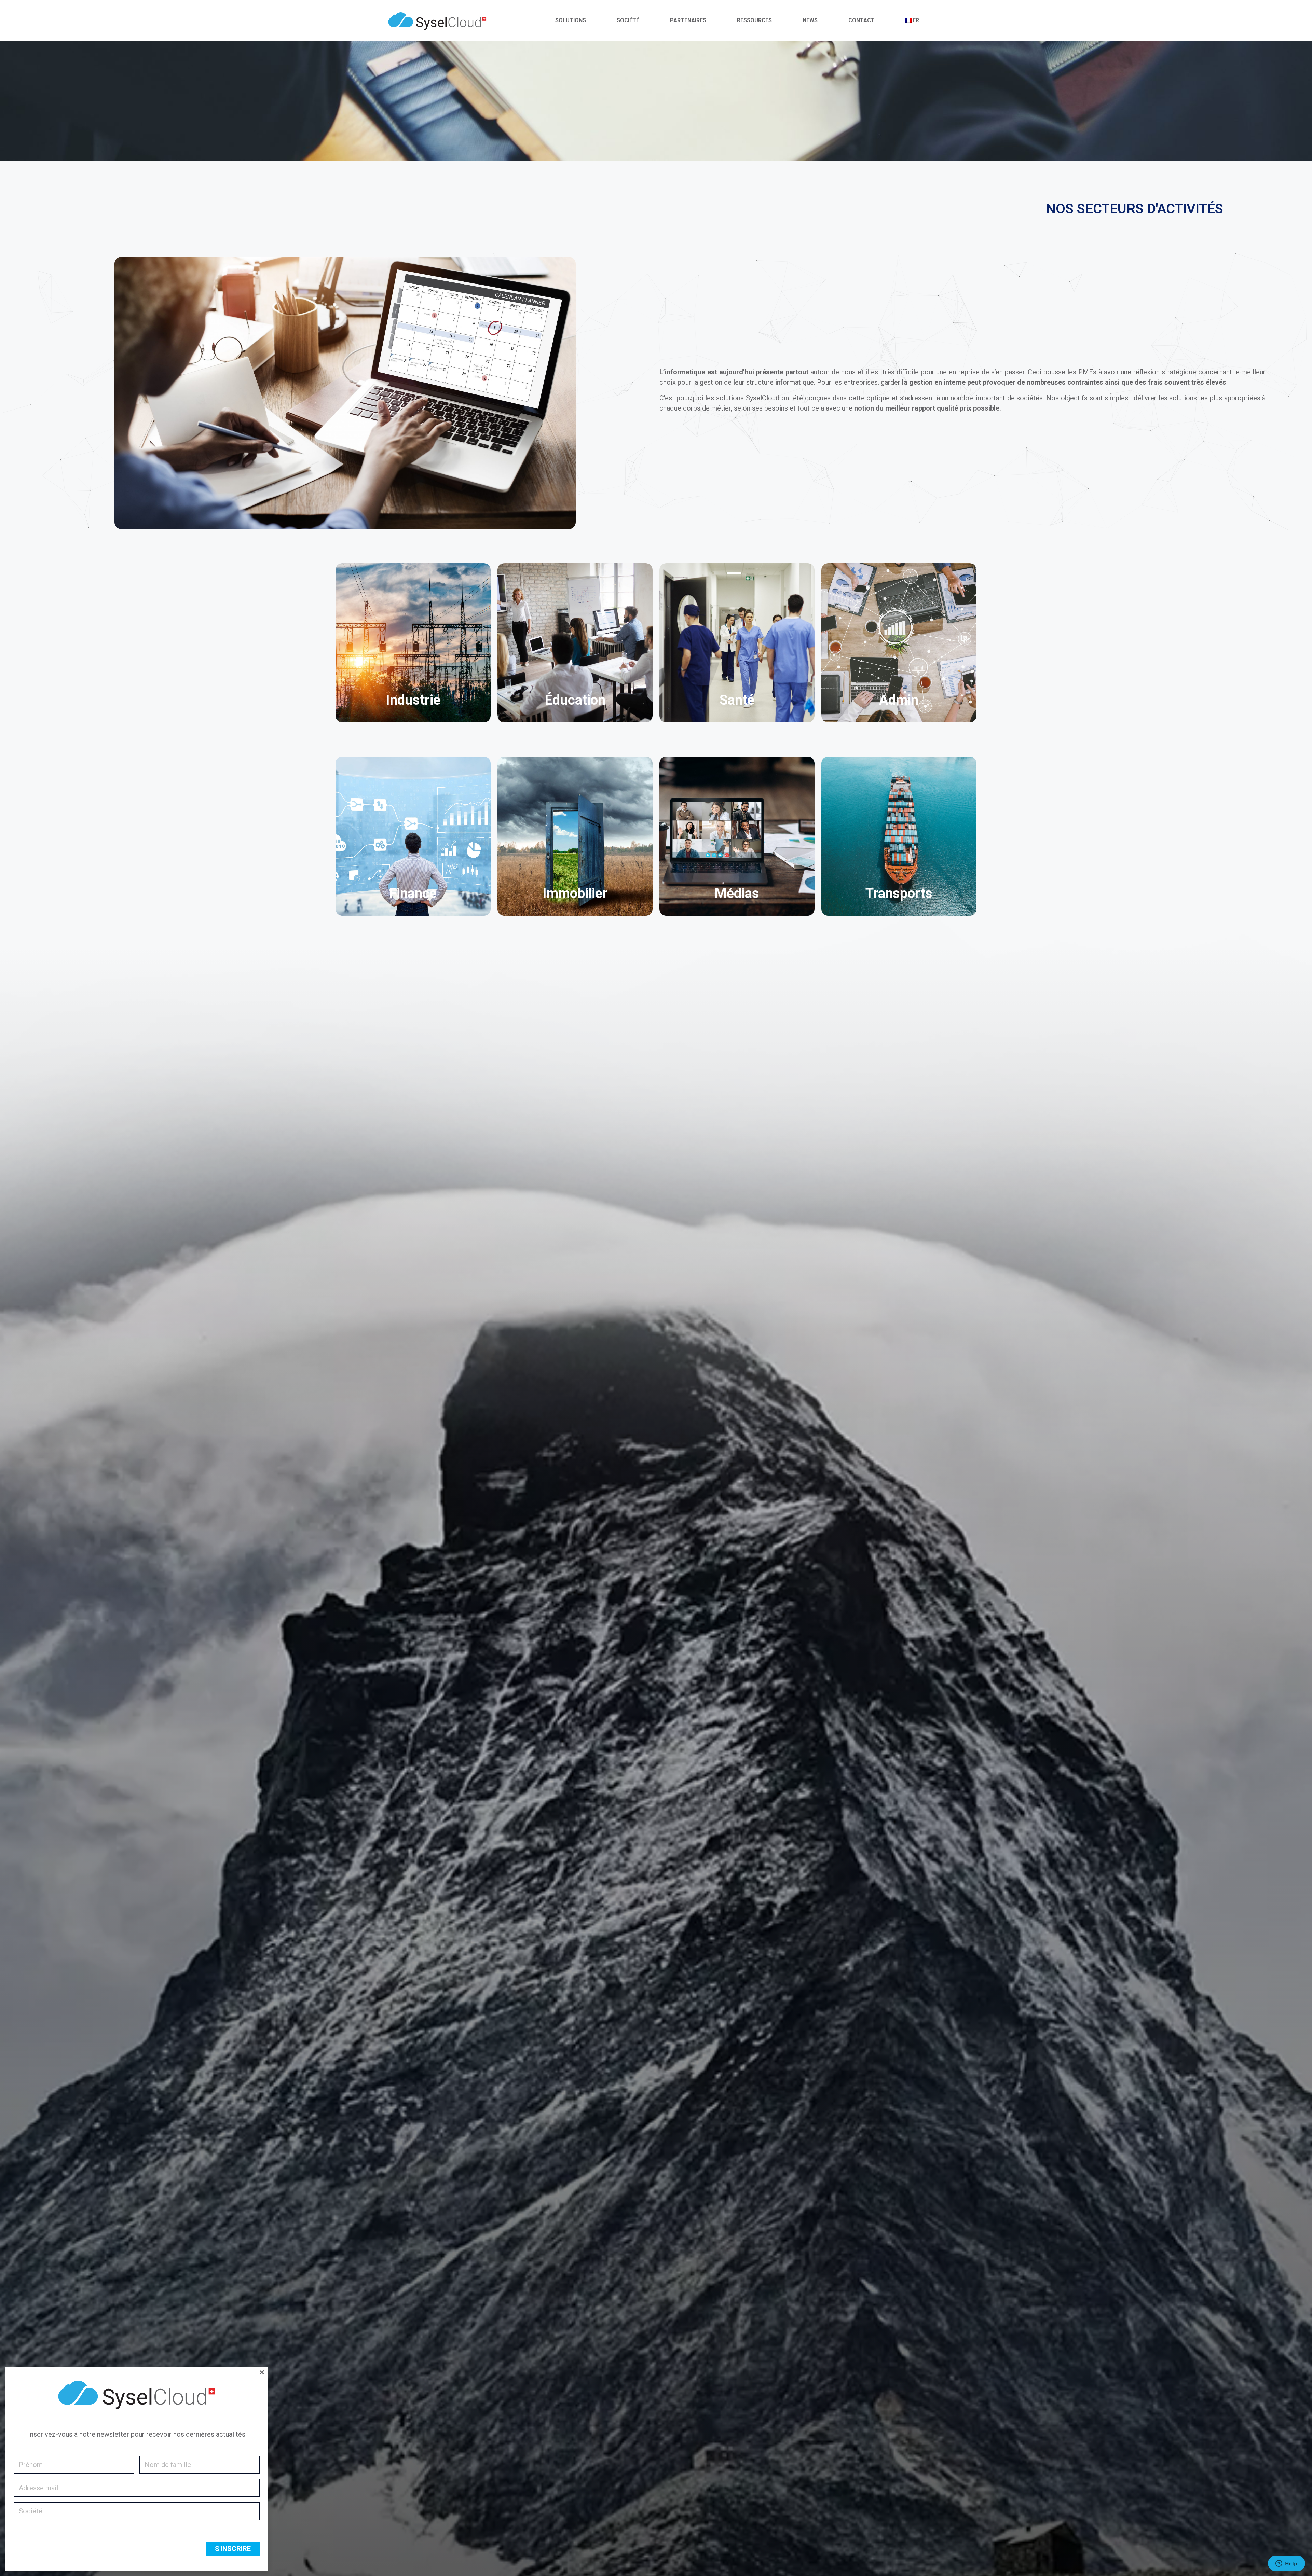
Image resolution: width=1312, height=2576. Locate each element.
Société (628, 20)
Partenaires (688, 20)
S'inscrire (233, 2549)
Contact (862, 20)
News (810, 20)
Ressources (754, 20)
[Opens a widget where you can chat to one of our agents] (1286, 2564)
